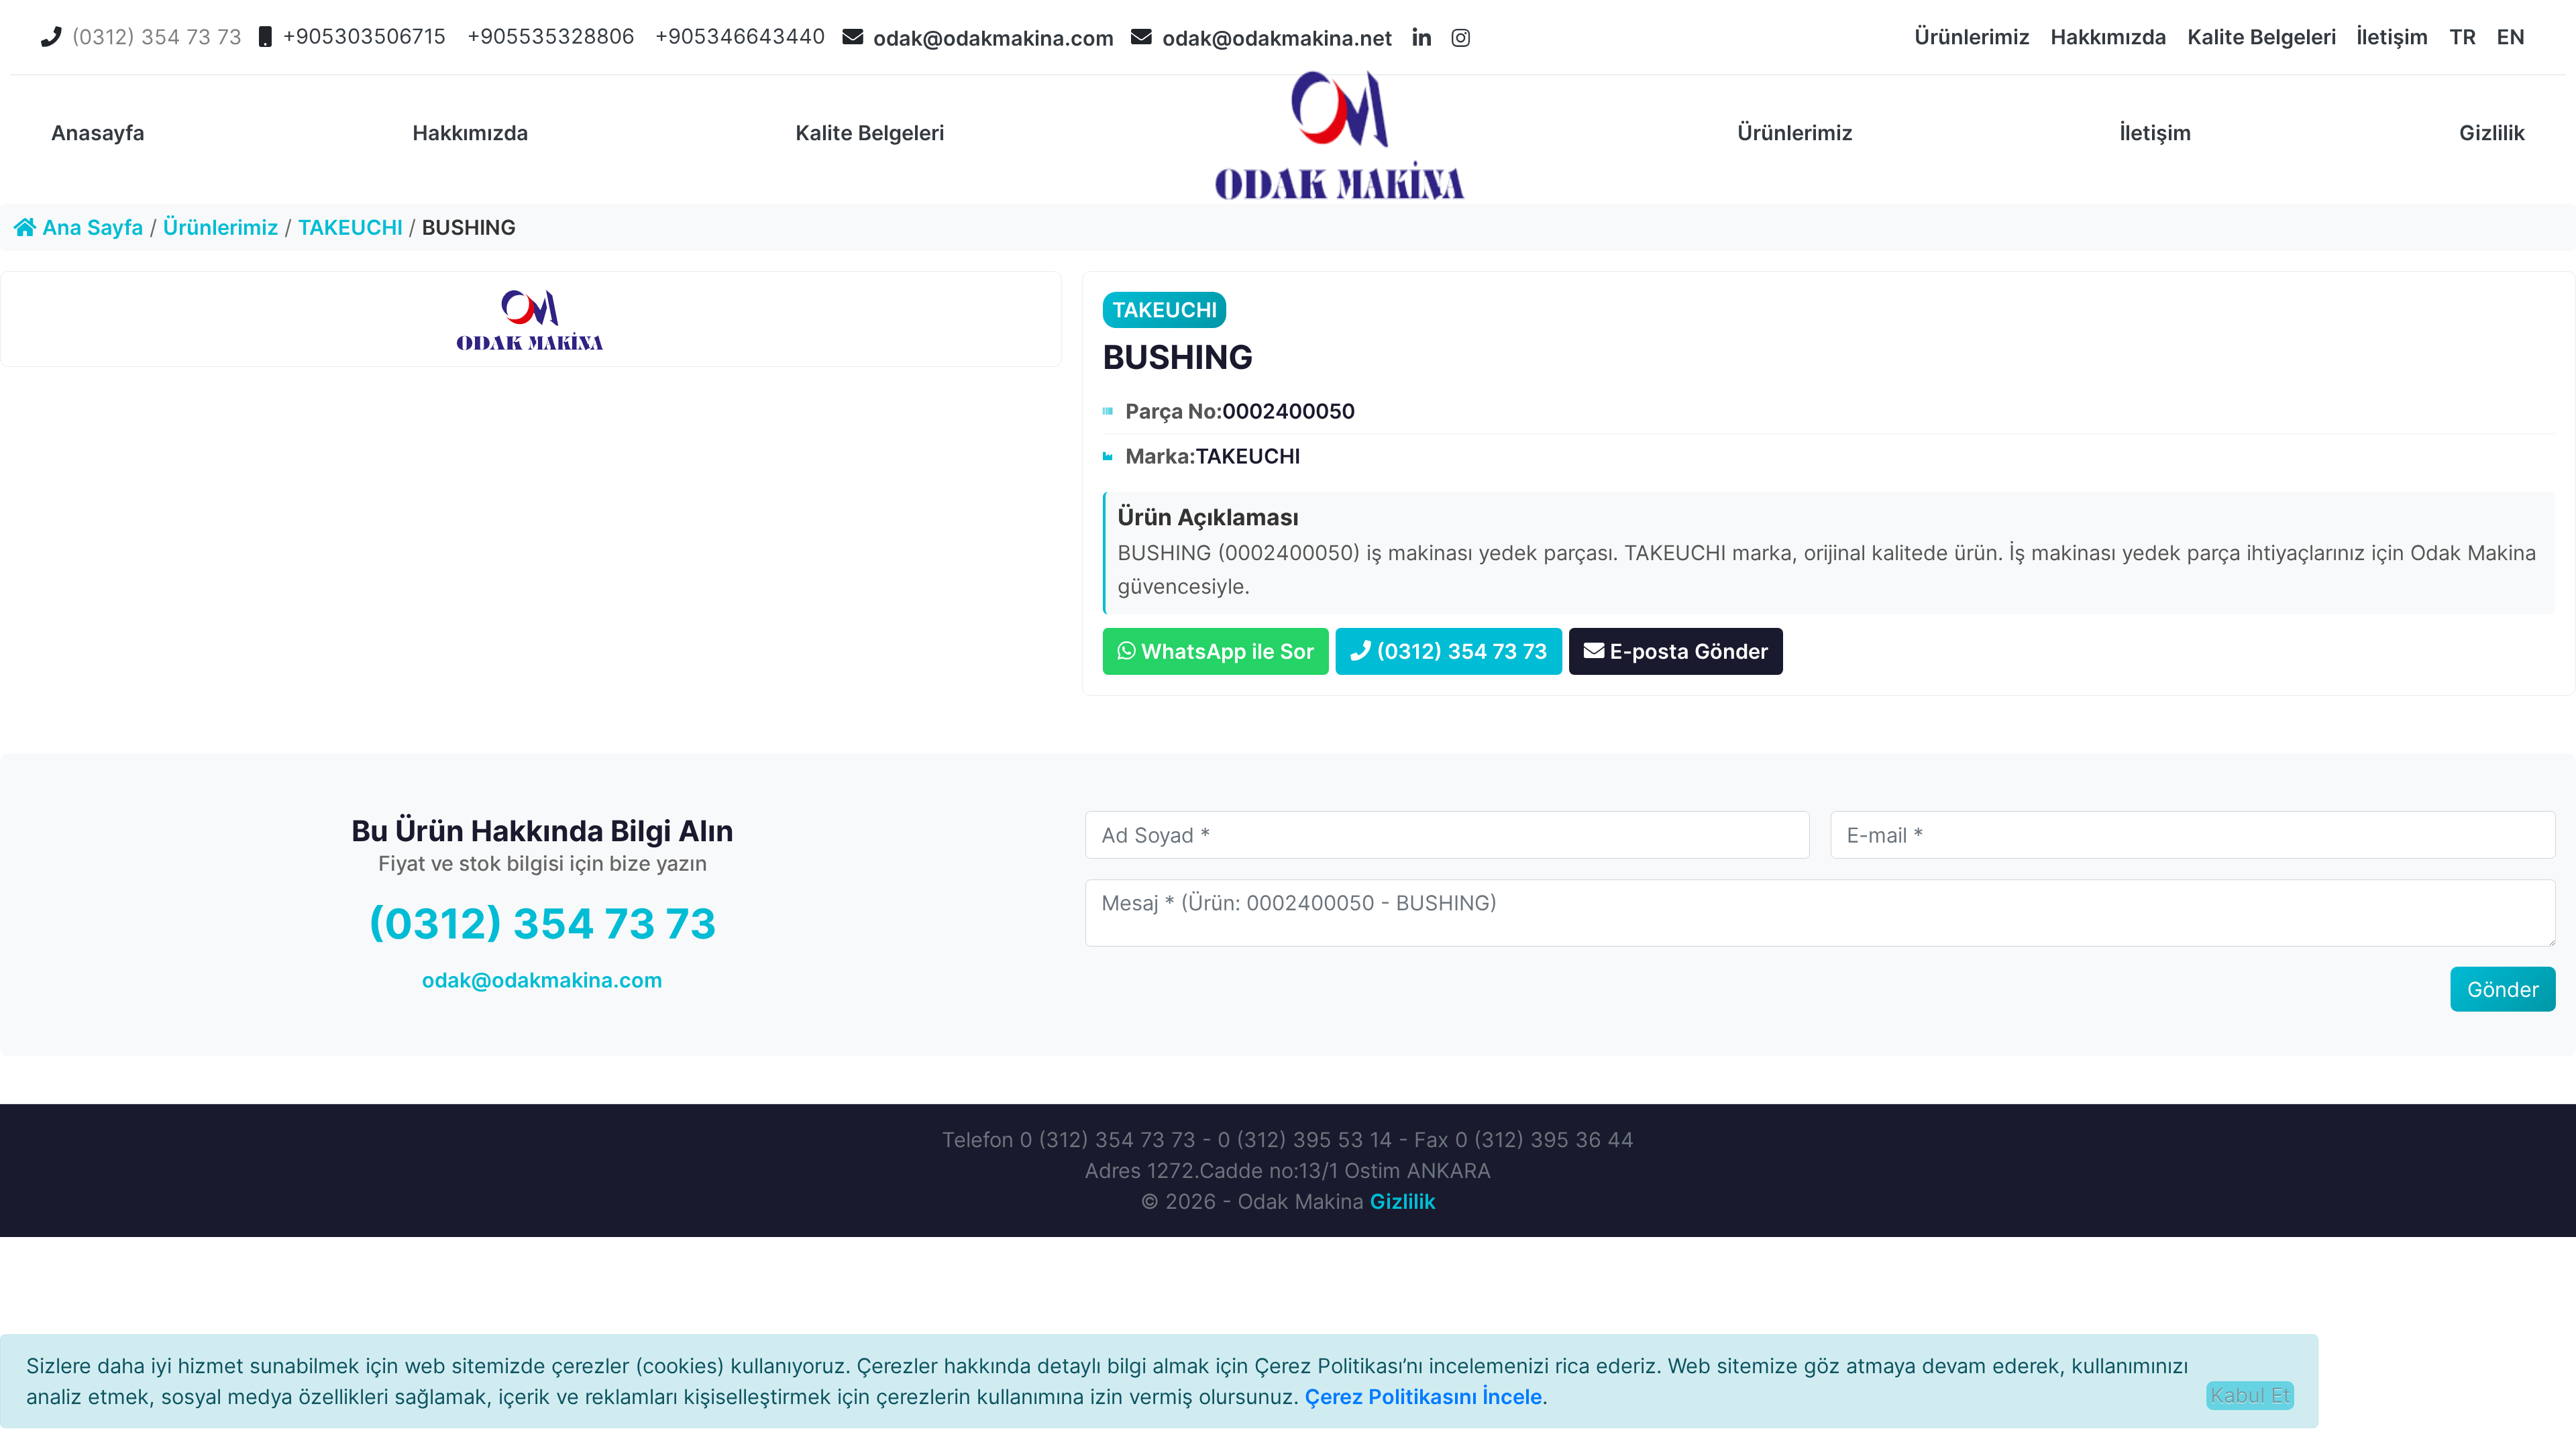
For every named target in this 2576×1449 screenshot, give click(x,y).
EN (2511, 37)
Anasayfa (98, 132)
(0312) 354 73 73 (1462, 651)
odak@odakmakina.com (994, 38)
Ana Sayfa (90, 227)
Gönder (2503, 989)
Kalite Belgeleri (2262, 37)
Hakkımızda (2109, 37)
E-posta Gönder (1689, 651)
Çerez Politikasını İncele (1424, 1396)
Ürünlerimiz (1972, 37)
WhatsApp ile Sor (1228, 651)
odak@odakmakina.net (1278, 38)
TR (2463, 37)
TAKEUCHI (350, 227)
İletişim (2393, 37)
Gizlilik (2492, 132)
